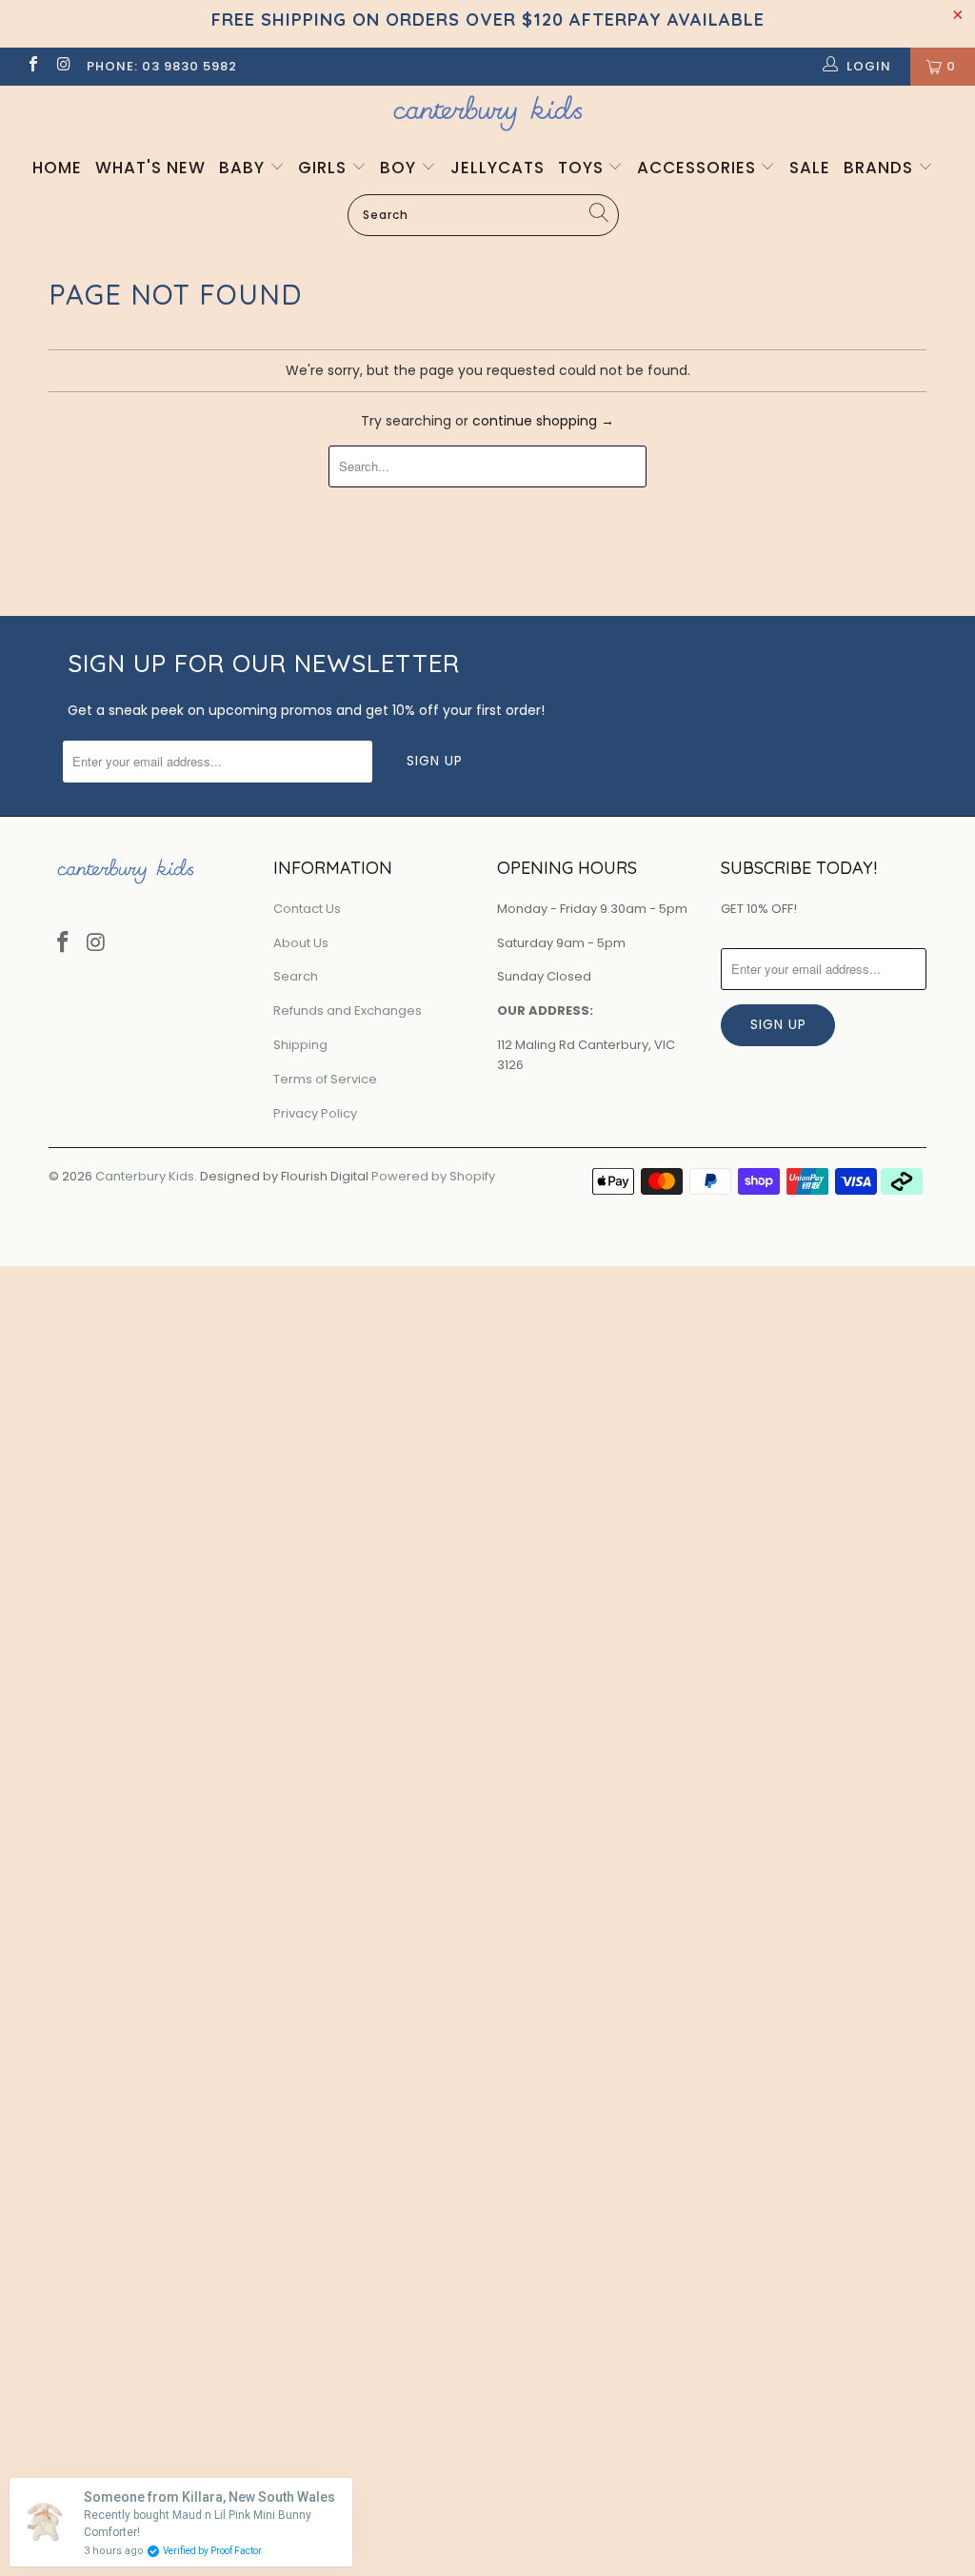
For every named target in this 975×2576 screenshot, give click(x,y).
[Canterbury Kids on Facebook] (32, 66)
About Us (301, 943)
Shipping (300, 1045)
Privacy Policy (315, 1113)
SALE (810, 168)
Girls (325, 168)
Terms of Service (325, 1079)
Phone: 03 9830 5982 (162, 66)
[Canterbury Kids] (487, 113)
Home (57, 168)
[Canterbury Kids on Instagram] (63, 66)
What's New (150, 168)
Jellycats (497, 168)
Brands (881, 168)
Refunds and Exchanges (348, 1011)
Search (296, 976)
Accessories (699, 168)
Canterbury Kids (145, 1176)
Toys (583, 168)
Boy (400, 168)
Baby (244, 168)
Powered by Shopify (433, 1176)
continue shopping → (543, 421)
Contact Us (307, 909)
